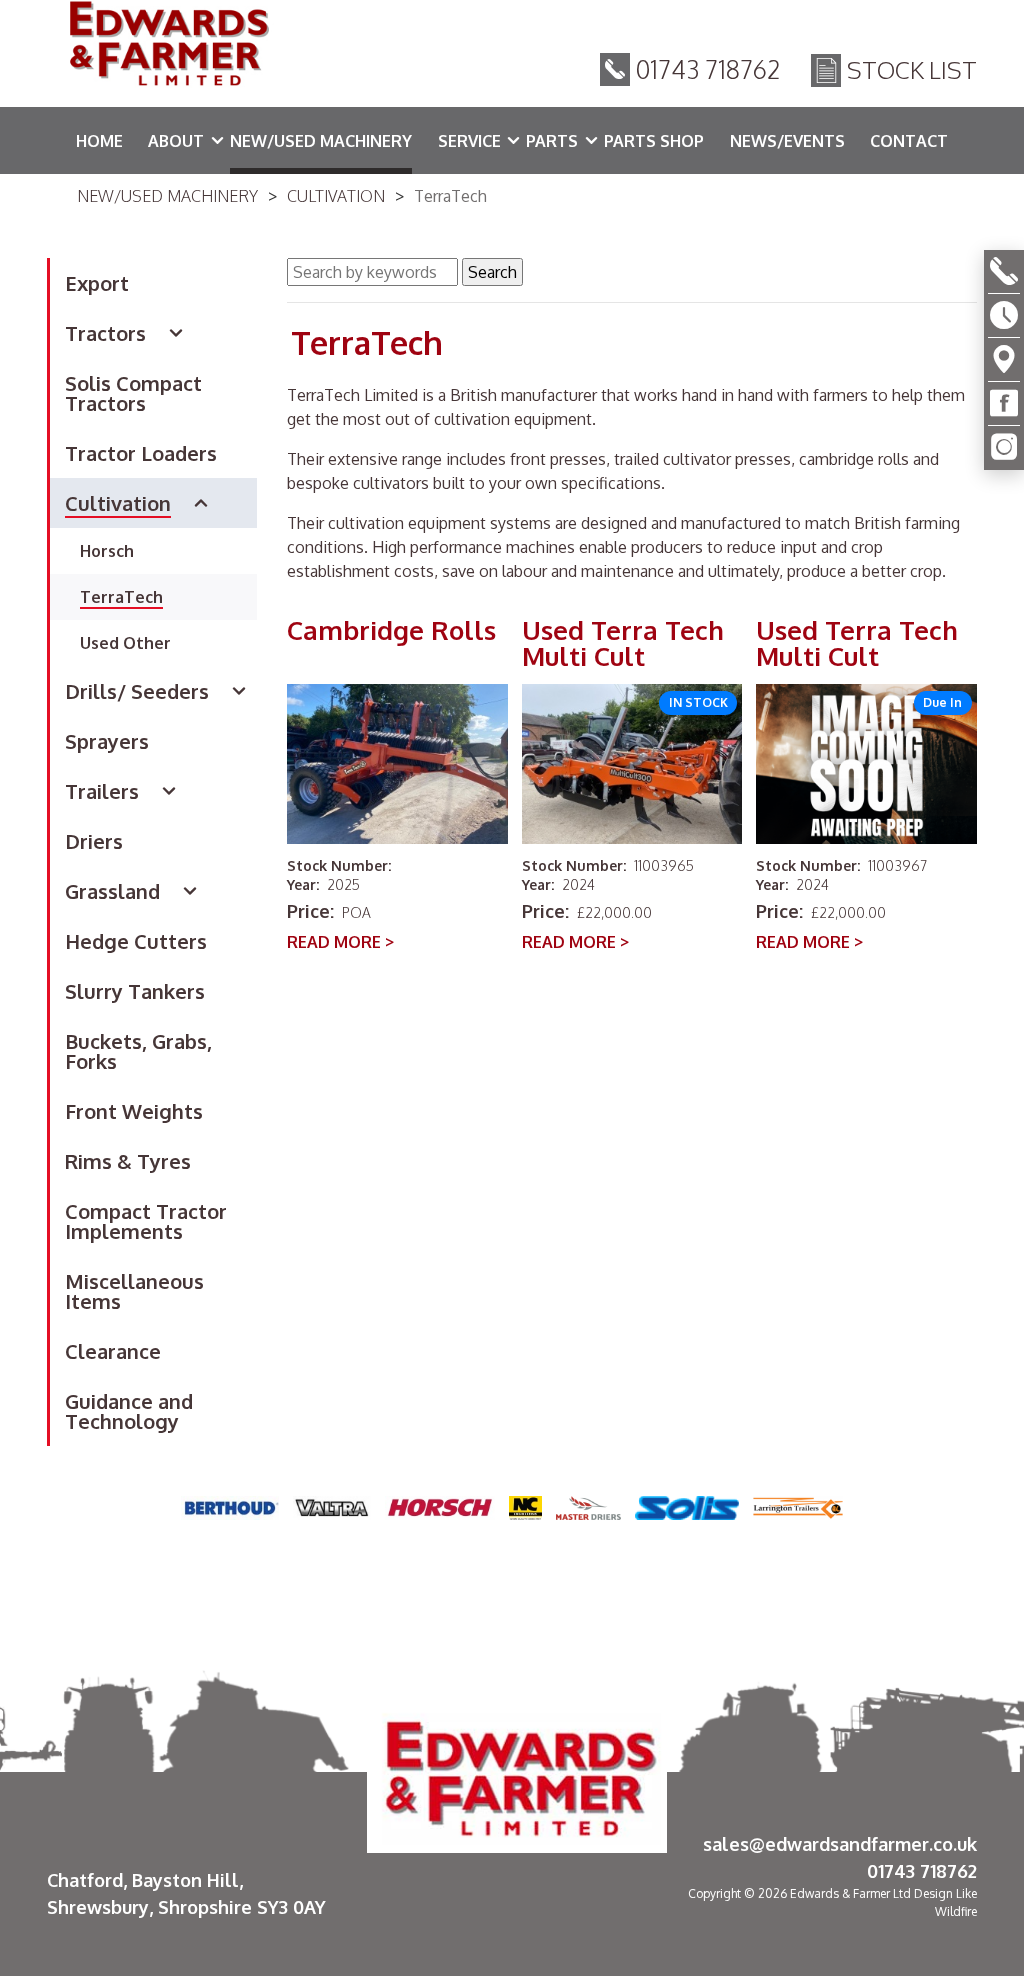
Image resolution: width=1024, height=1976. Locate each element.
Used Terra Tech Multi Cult (623, 643)
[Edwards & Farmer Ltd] (167, 47)
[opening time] (1004, 316)
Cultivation (336, 196)
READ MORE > (340, 942)
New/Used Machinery (167, 196)
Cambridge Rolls (391, 631)
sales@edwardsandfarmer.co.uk (840, 1844)
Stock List (912, 69)
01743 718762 (708, 69)
